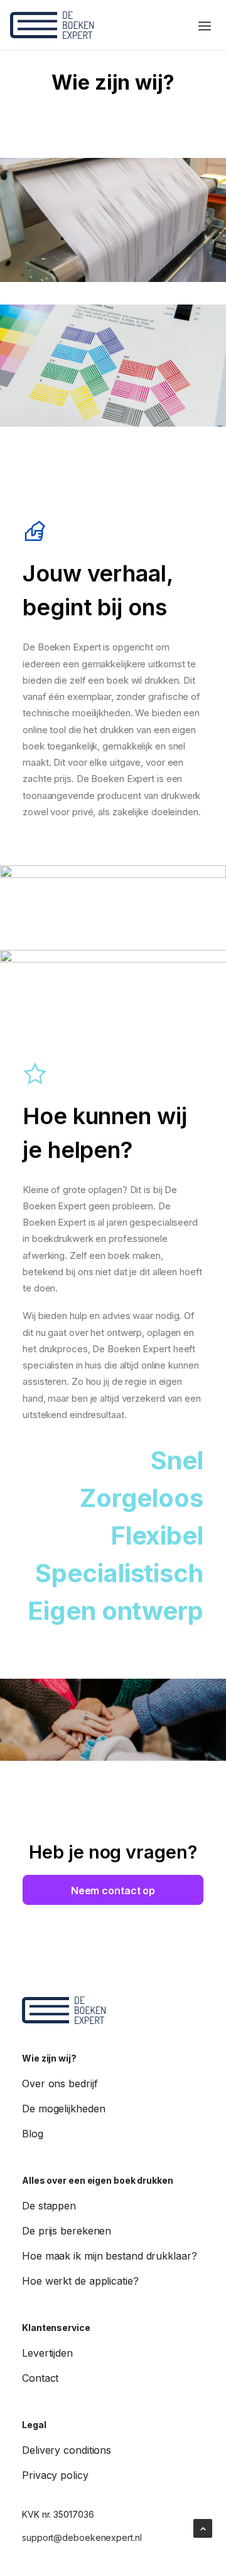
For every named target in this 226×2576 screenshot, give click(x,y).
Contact (40, 2378)
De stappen (49, 2206)
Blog (33, 2134)
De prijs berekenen (67, 2231)
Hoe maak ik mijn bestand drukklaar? (110, 2256)
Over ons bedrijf (60, 2083)
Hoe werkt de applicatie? (80, 2281)
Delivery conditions (67, 2450)
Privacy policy (55, 2475)
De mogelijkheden (63, 2109)
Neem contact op (113, 1890)
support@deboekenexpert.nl (82, 2537)
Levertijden (47, 2353)
